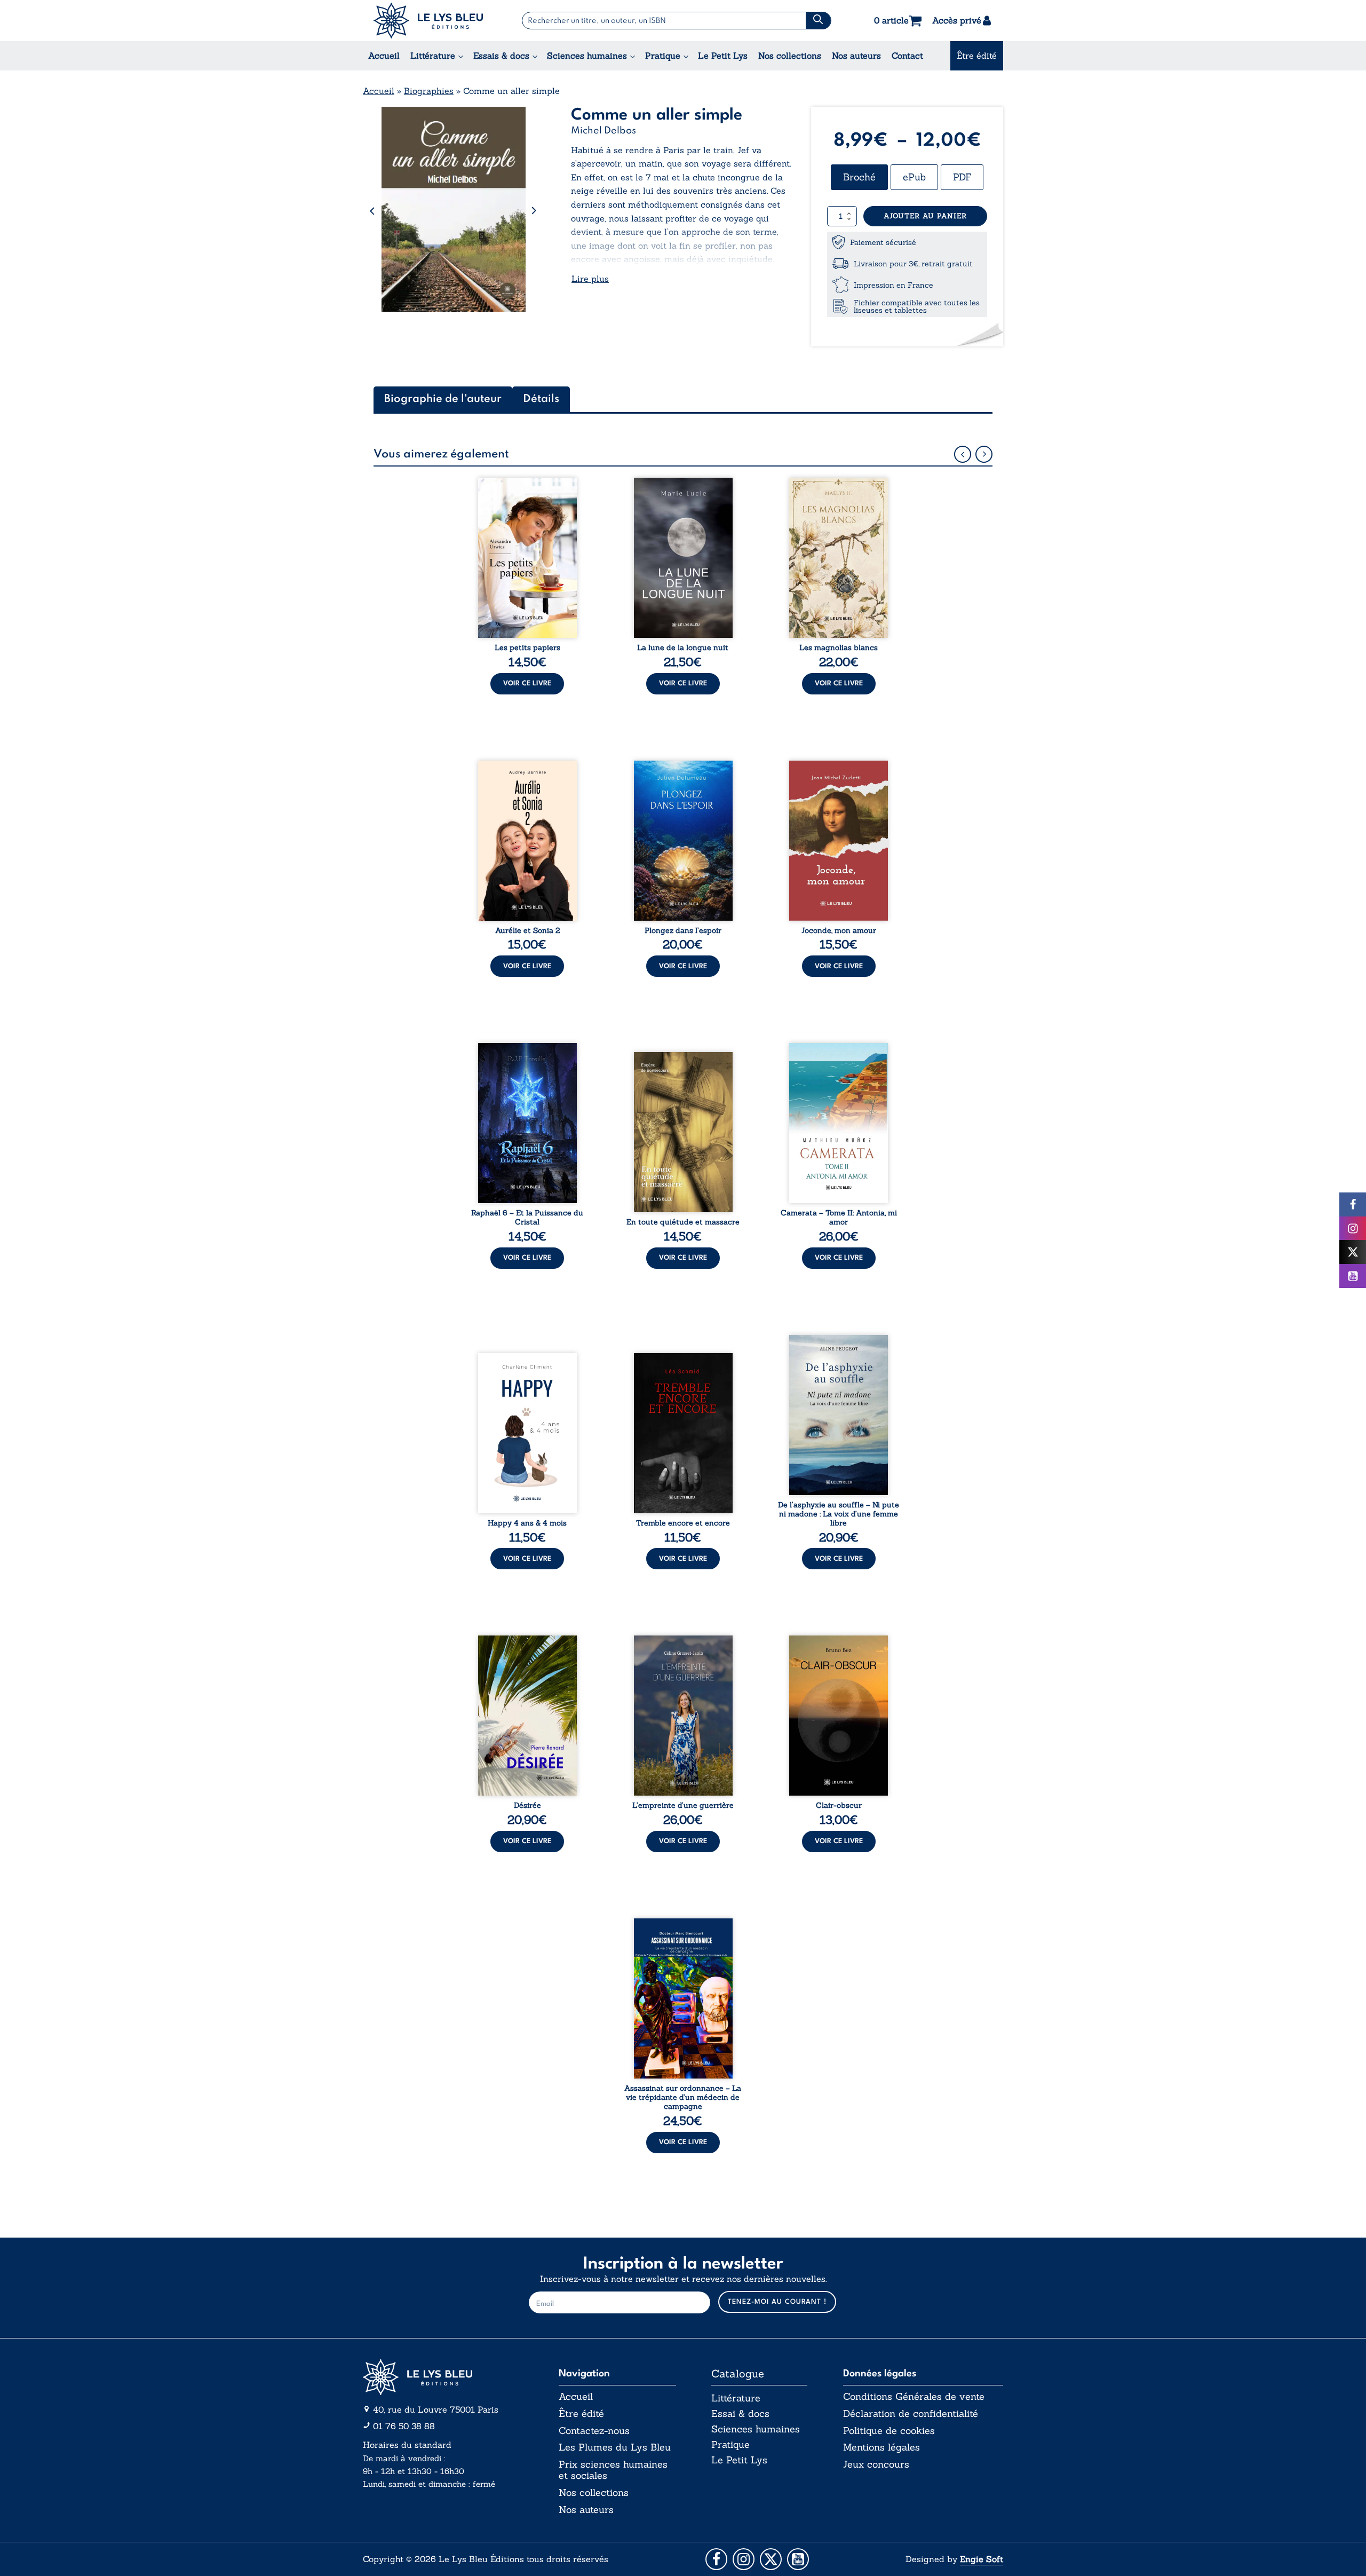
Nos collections (790, 56)
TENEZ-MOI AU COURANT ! (777, 2302)
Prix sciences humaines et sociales (613, 2470)
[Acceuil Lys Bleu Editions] (428, 21)
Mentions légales (881, 2447)
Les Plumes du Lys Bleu (615, 2447)
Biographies (429, 91)
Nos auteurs (856, 56)
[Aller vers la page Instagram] (744, 2559)
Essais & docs (501, 56)
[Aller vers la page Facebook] (716, 2559)
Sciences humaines (587, 56)
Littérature (433, 56)
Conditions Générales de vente (914, 2397)
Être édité (977, 56)
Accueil (384, 56)
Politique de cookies (889, 2431)
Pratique (663, 56)
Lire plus (590, 279)
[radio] (859, 177)
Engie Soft (982, 2559)
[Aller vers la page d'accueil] (443, 2377)
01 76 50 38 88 (404, 2426)
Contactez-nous (594, 2431)
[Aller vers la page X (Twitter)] (771, 2559)
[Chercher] (818, 21)
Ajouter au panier (925, 216)
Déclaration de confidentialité (911, 2414)
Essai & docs (740, 2413)
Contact (907, 56)
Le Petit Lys (723, 56)
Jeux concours (876, 2464)
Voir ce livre (527, 683)
